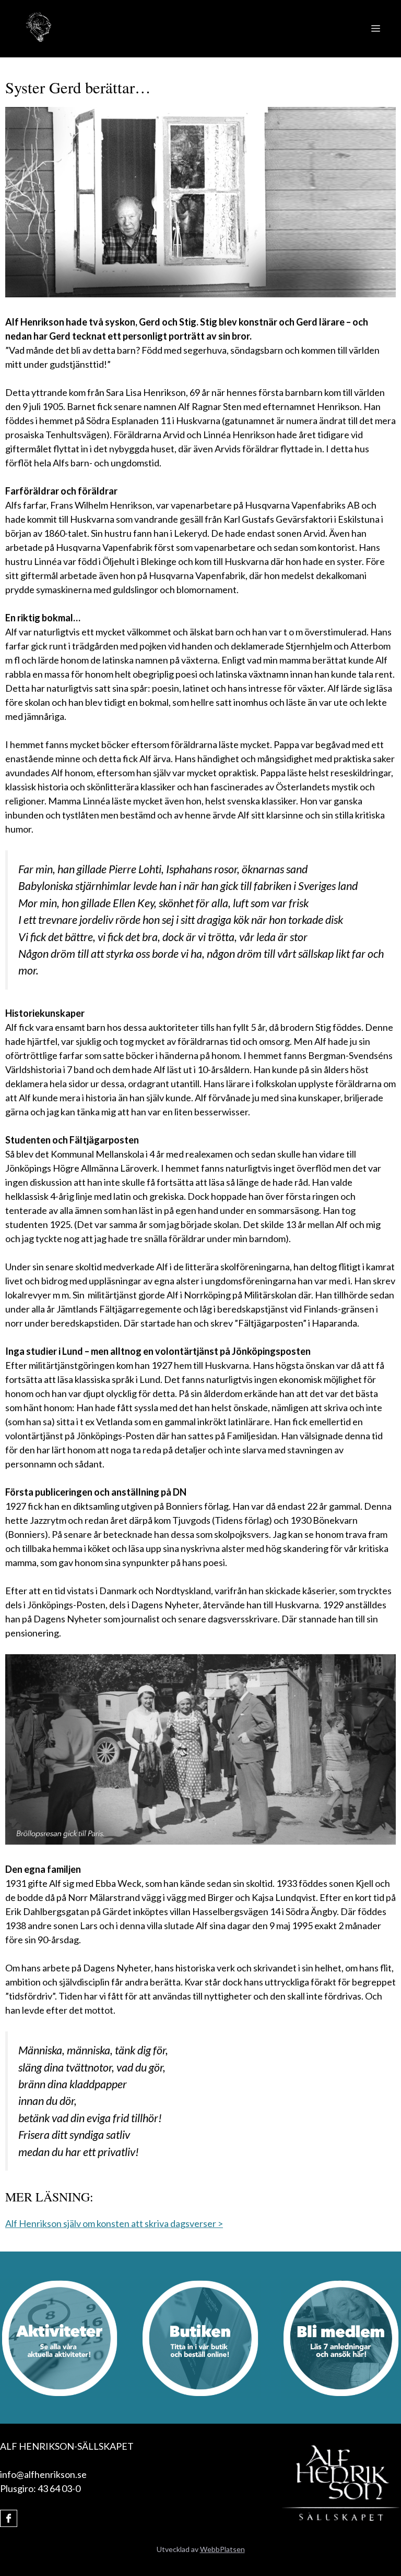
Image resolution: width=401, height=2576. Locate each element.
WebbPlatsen (222, 2549)
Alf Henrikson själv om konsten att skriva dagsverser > (114, 2223)
